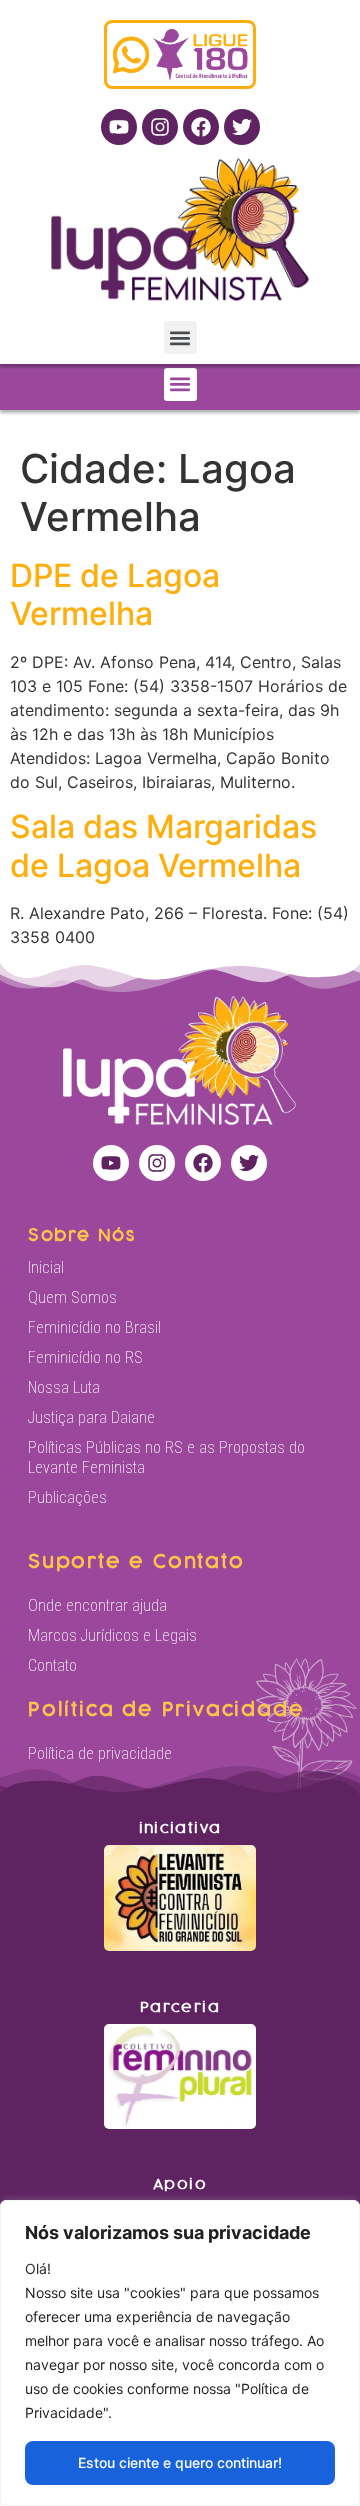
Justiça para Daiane (91, 1417)
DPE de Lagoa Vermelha (115, 594)
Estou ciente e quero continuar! (180, 2462)
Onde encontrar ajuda (97, 1605)
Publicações (67, 1497)
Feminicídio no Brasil (94, 1327)
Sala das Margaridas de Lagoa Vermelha (163, 845)
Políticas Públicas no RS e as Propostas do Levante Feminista (166, 1457)
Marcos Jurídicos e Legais (112, 1635)
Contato (52, 1665)
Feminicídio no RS (85, 1357)
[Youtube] (119, 127)
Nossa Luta (64, 1387)
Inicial (46, 1267)
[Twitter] (242, 127)
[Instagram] (160, 127)
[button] (180, 337)
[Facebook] (201, 127)
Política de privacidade (100, 1753)
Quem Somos (72, 1297)
